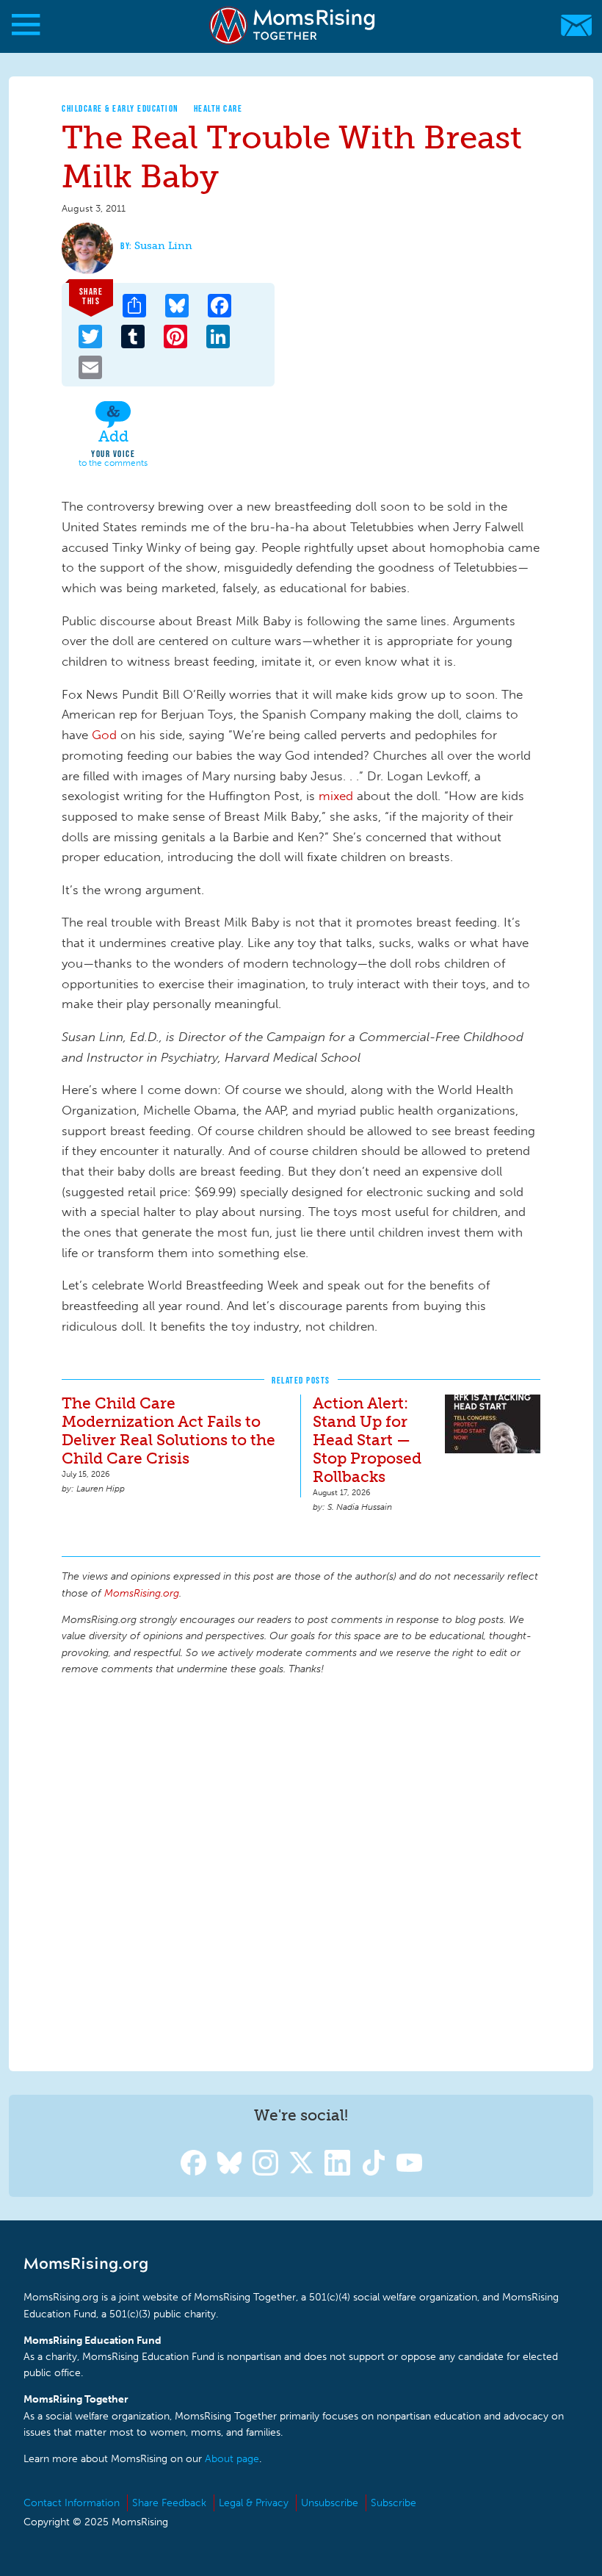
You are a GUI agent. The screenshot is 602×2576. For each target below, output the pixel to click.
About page (232, 2459)
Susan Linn (163, 246)
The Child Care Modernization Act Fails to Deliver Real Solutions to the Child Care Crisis (168, 1431)
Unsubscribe (330, 2503)
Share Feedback (169, 2503)
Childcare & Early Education (120, 108)
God (106, 735)
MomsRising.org (294, 25)
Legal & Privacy (254, 2503)
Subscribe (394, 2503)
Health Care (218, 108)
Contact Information (72, 2503)
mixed (338, 796)
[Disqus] (301, 1871)
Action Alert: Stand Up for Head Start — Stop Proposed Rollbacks (367, 1440)
